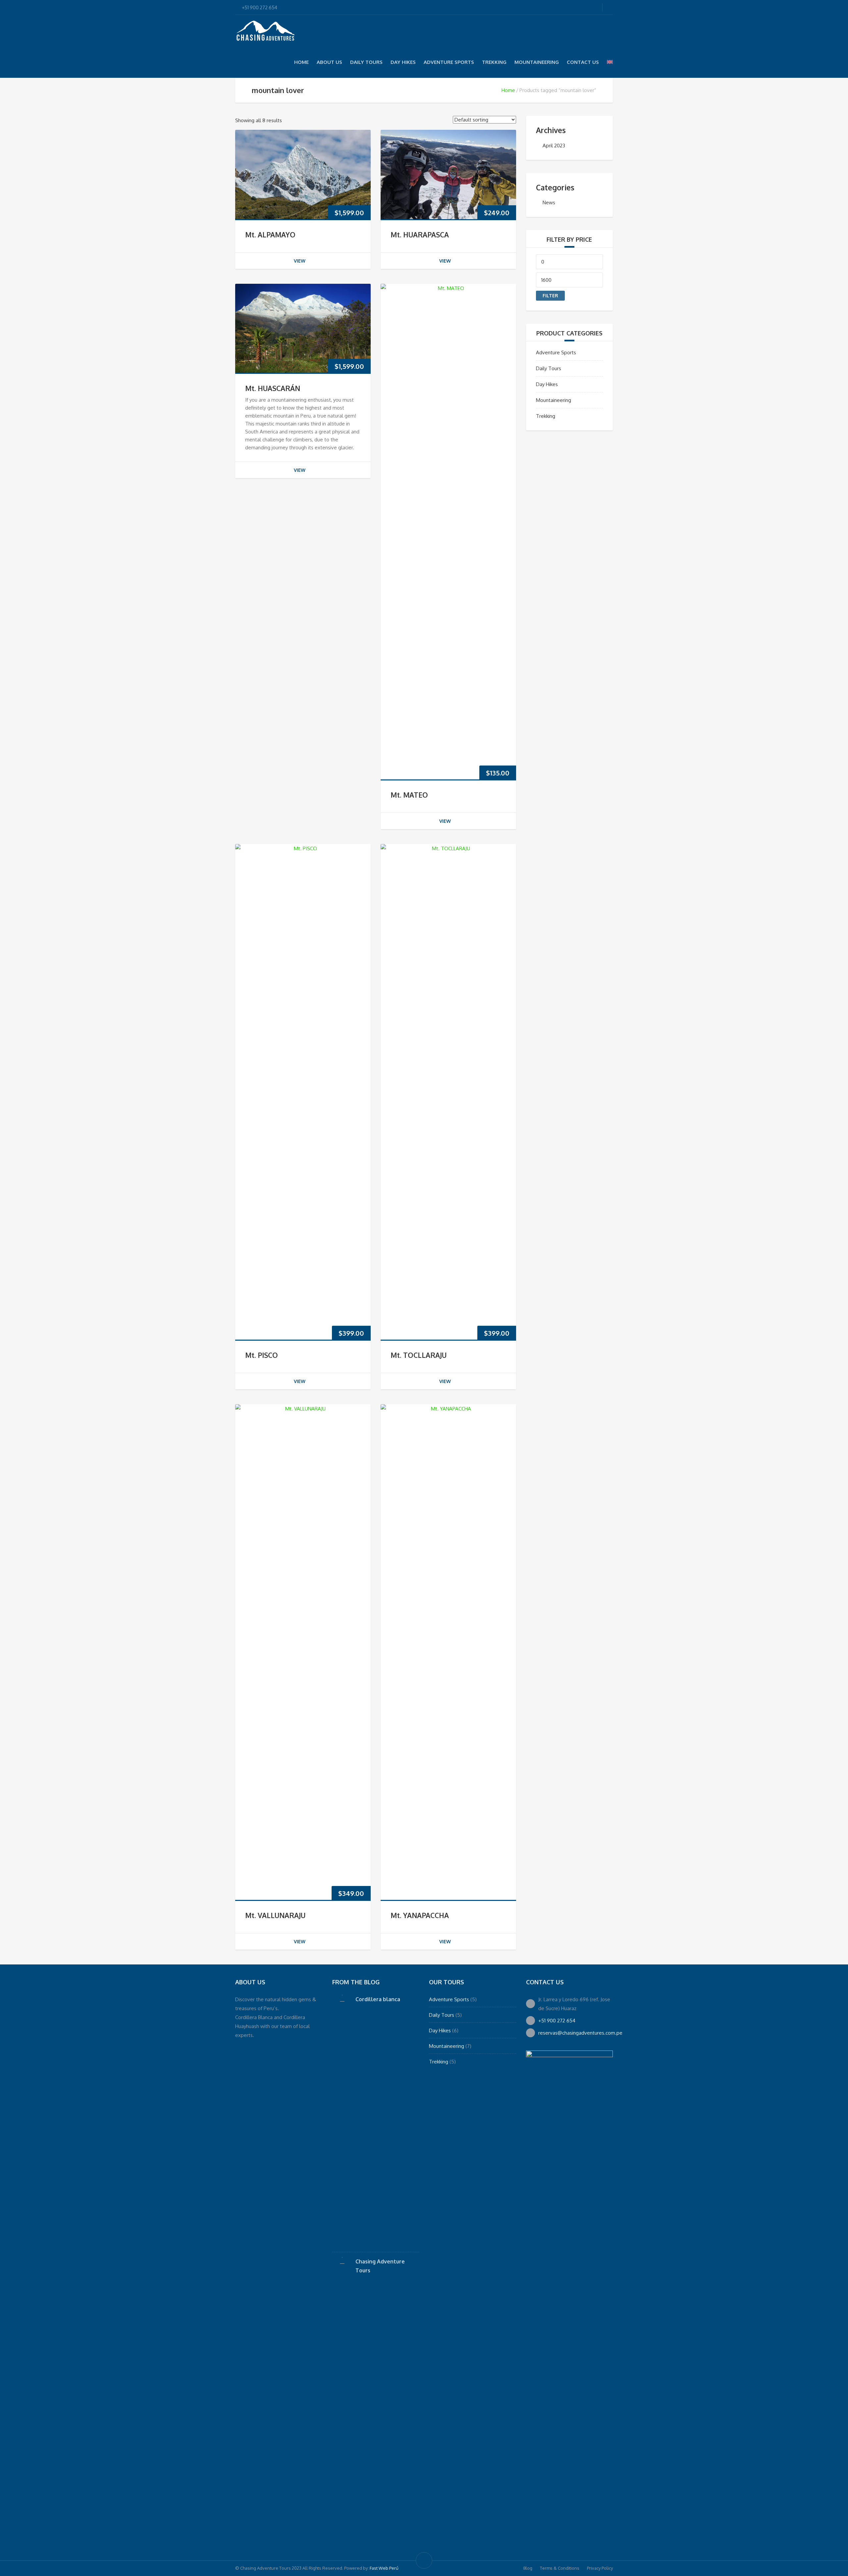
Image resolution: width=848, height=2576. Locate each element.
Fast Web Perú (384, 2568)
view (300, 261)
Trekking (494, 62)
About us (329, 62)
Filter (550, 296)
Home (301, 62)
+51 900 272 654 (557, 2021)
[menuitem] (610, 62)
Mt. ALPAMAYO (270, 235)
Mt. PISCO (262, 1355)
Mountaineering (537, 62)
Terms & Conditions (560, 2568)
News (549, 202)
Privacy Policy (600, 2568)
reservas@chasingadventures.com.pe (580, 2033)
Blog (528, 2568)
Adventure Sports (449, 62)
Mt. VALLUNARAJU (275, 1915)
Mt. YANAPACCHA (420, 1915)
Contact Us (583, 62)
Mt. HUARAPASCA (420, 235)
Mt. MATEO (409, 795)
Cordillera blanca (378, 1999)
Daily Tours (366, 62)
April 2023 (554, 146)
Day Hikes (403, 62)
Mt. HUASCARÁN (273, 388)
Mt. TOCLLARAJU (419, 1355)
